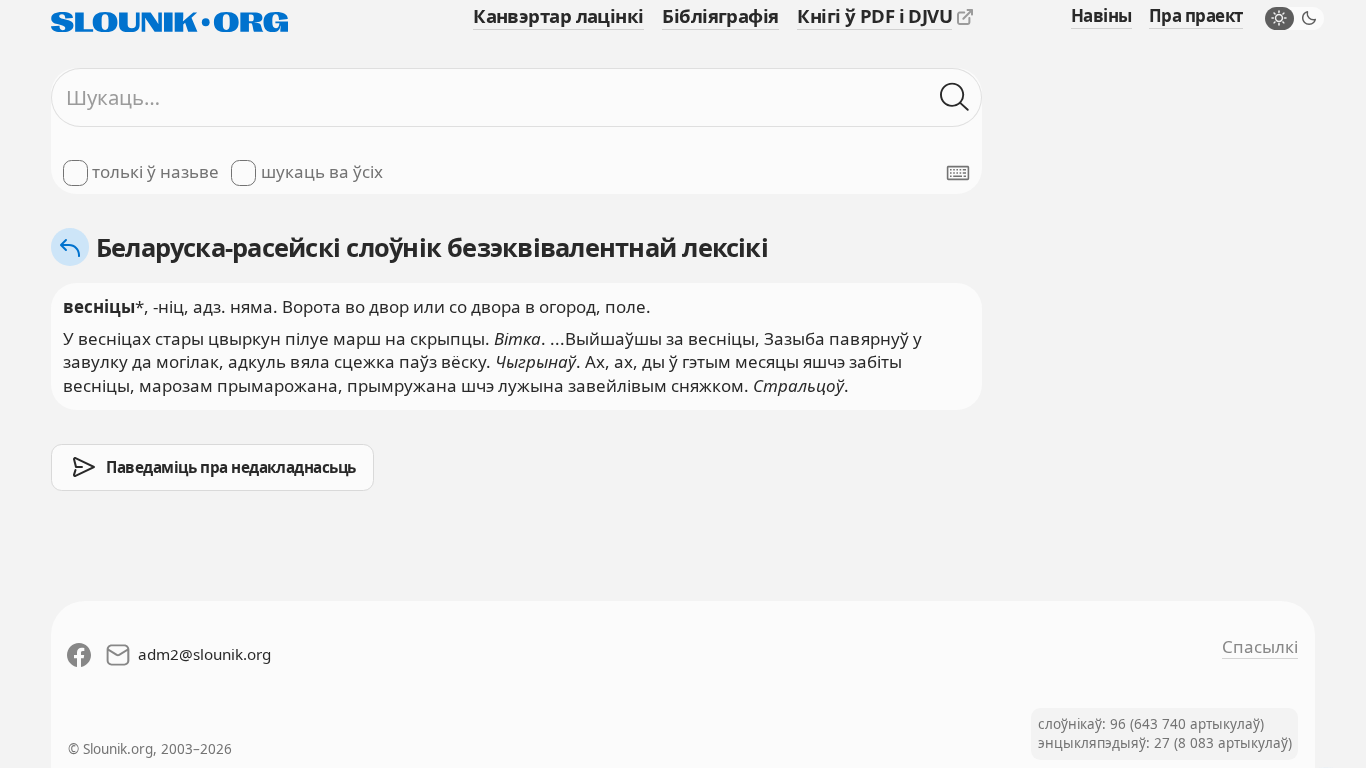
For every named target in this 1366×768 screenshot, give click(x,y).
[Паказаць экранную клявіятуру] (958, 173)
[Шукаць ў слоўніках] (955, 97)
